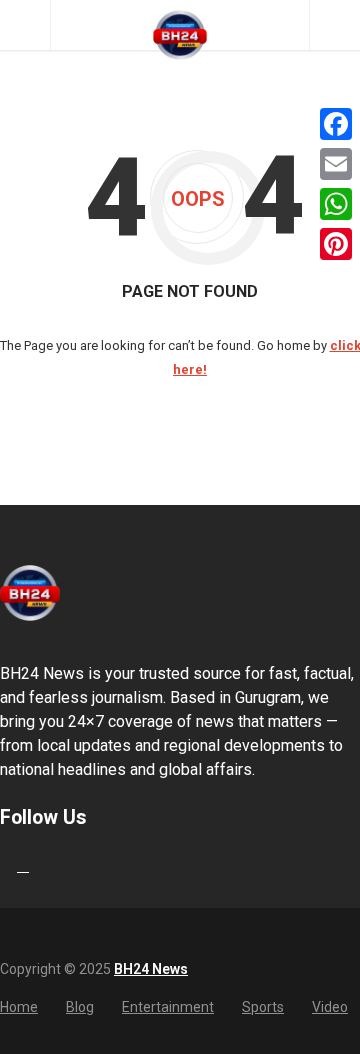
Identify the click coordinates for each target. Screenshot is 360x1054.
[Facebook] (336, 124)
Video (330, 1007)
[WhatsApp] (336, 204)
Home (19, 1007)
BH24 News (151, 969)
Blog (80, 1007)
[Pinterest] (336, 244)
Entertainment (168, 1007)
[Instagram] (43, 865)
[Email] (336, 164)
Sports (263, 1007)
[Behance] (23, 865)
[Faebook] (3, 865)
